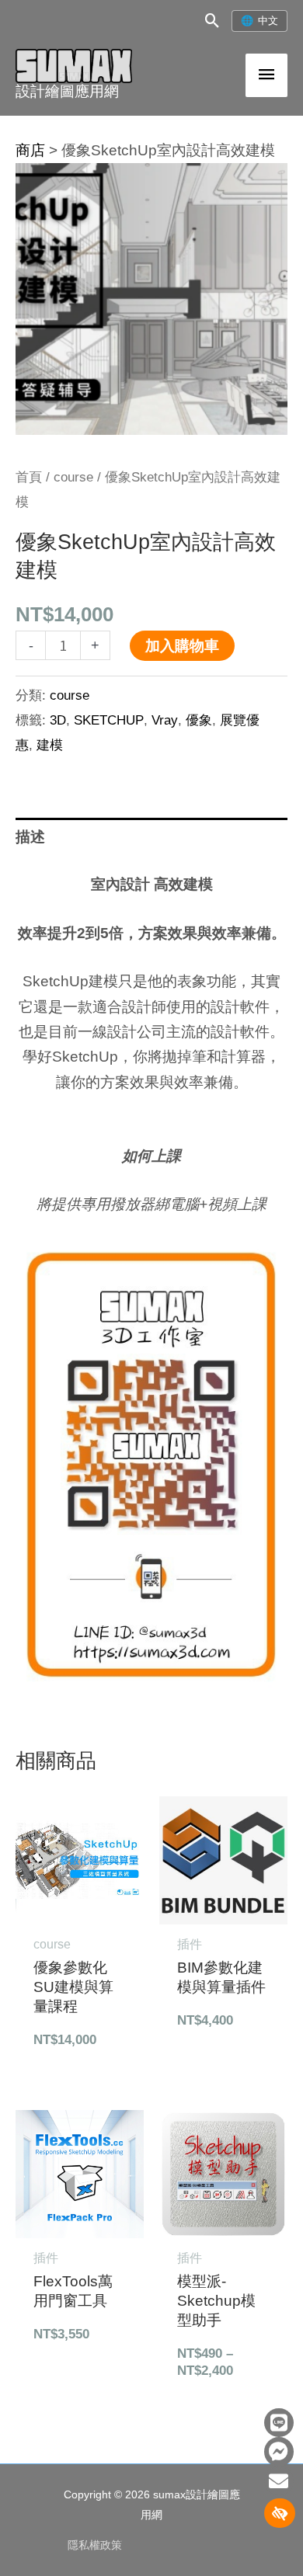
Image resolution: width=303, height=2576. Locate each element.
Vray (165, 720)
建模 (50, 745)
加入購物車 (182, 646)
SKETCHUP (109, 720)
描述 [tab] (30, 837)
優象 (199, 720)
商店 (30, 150)
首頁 (29, 477)
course (73, 477)
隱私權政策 (95, 2545)
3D (58, 720)
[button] (212, 21)
